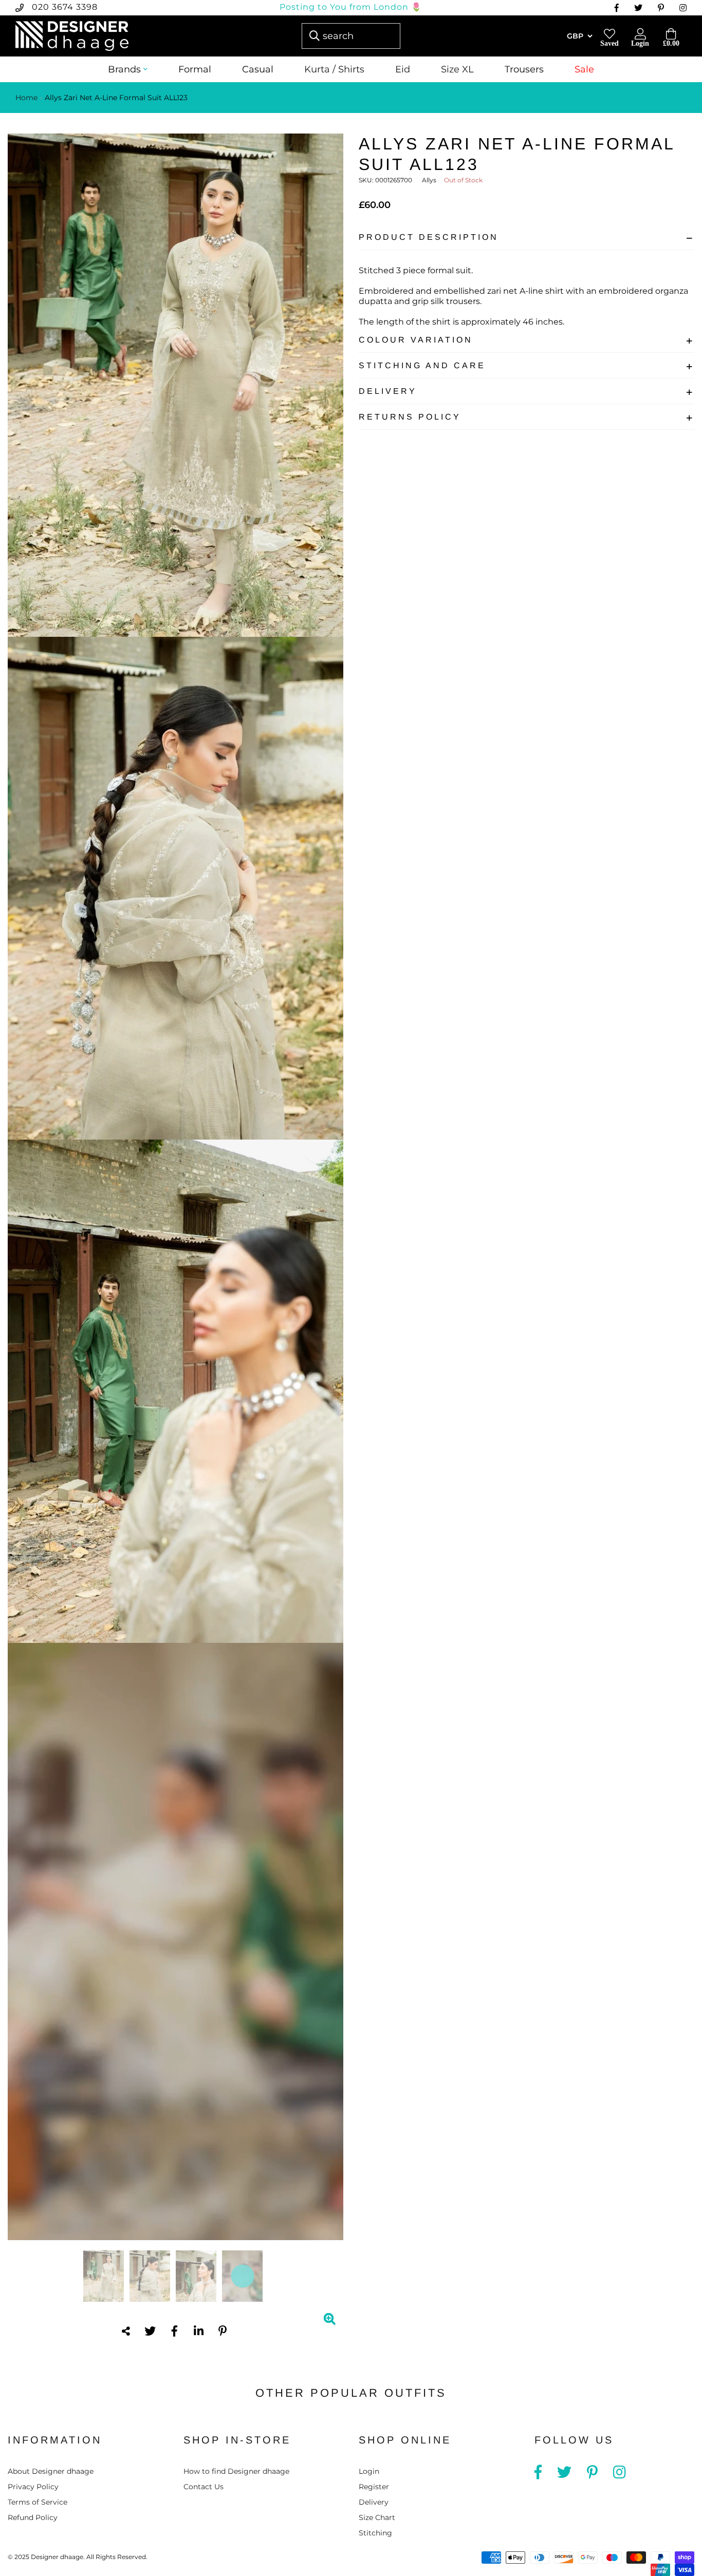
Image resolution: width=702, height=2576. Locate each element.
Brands (124, 69)
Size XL (457, 69)
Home (26, 98)
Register (374, 2487)
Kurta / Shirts (334, 69)
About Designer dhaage (51, 2471)
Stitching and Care (422, 365)
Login (369, 2471)
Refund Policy (33, 2517)
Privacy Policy (33, 2487)
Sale (584, 69)
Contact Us (204, 2487)
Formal (195, 69)
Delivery (388, 391)
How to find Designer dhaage (236, 2471)
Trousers (524, 69)
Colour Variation (416, 340)
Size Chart (377, 2517)
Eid (403, 69)
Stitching (375, 2533)
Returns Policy (410, 417)
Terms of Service (38, 2502)
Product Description (429, 237)
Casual (258, 69)
